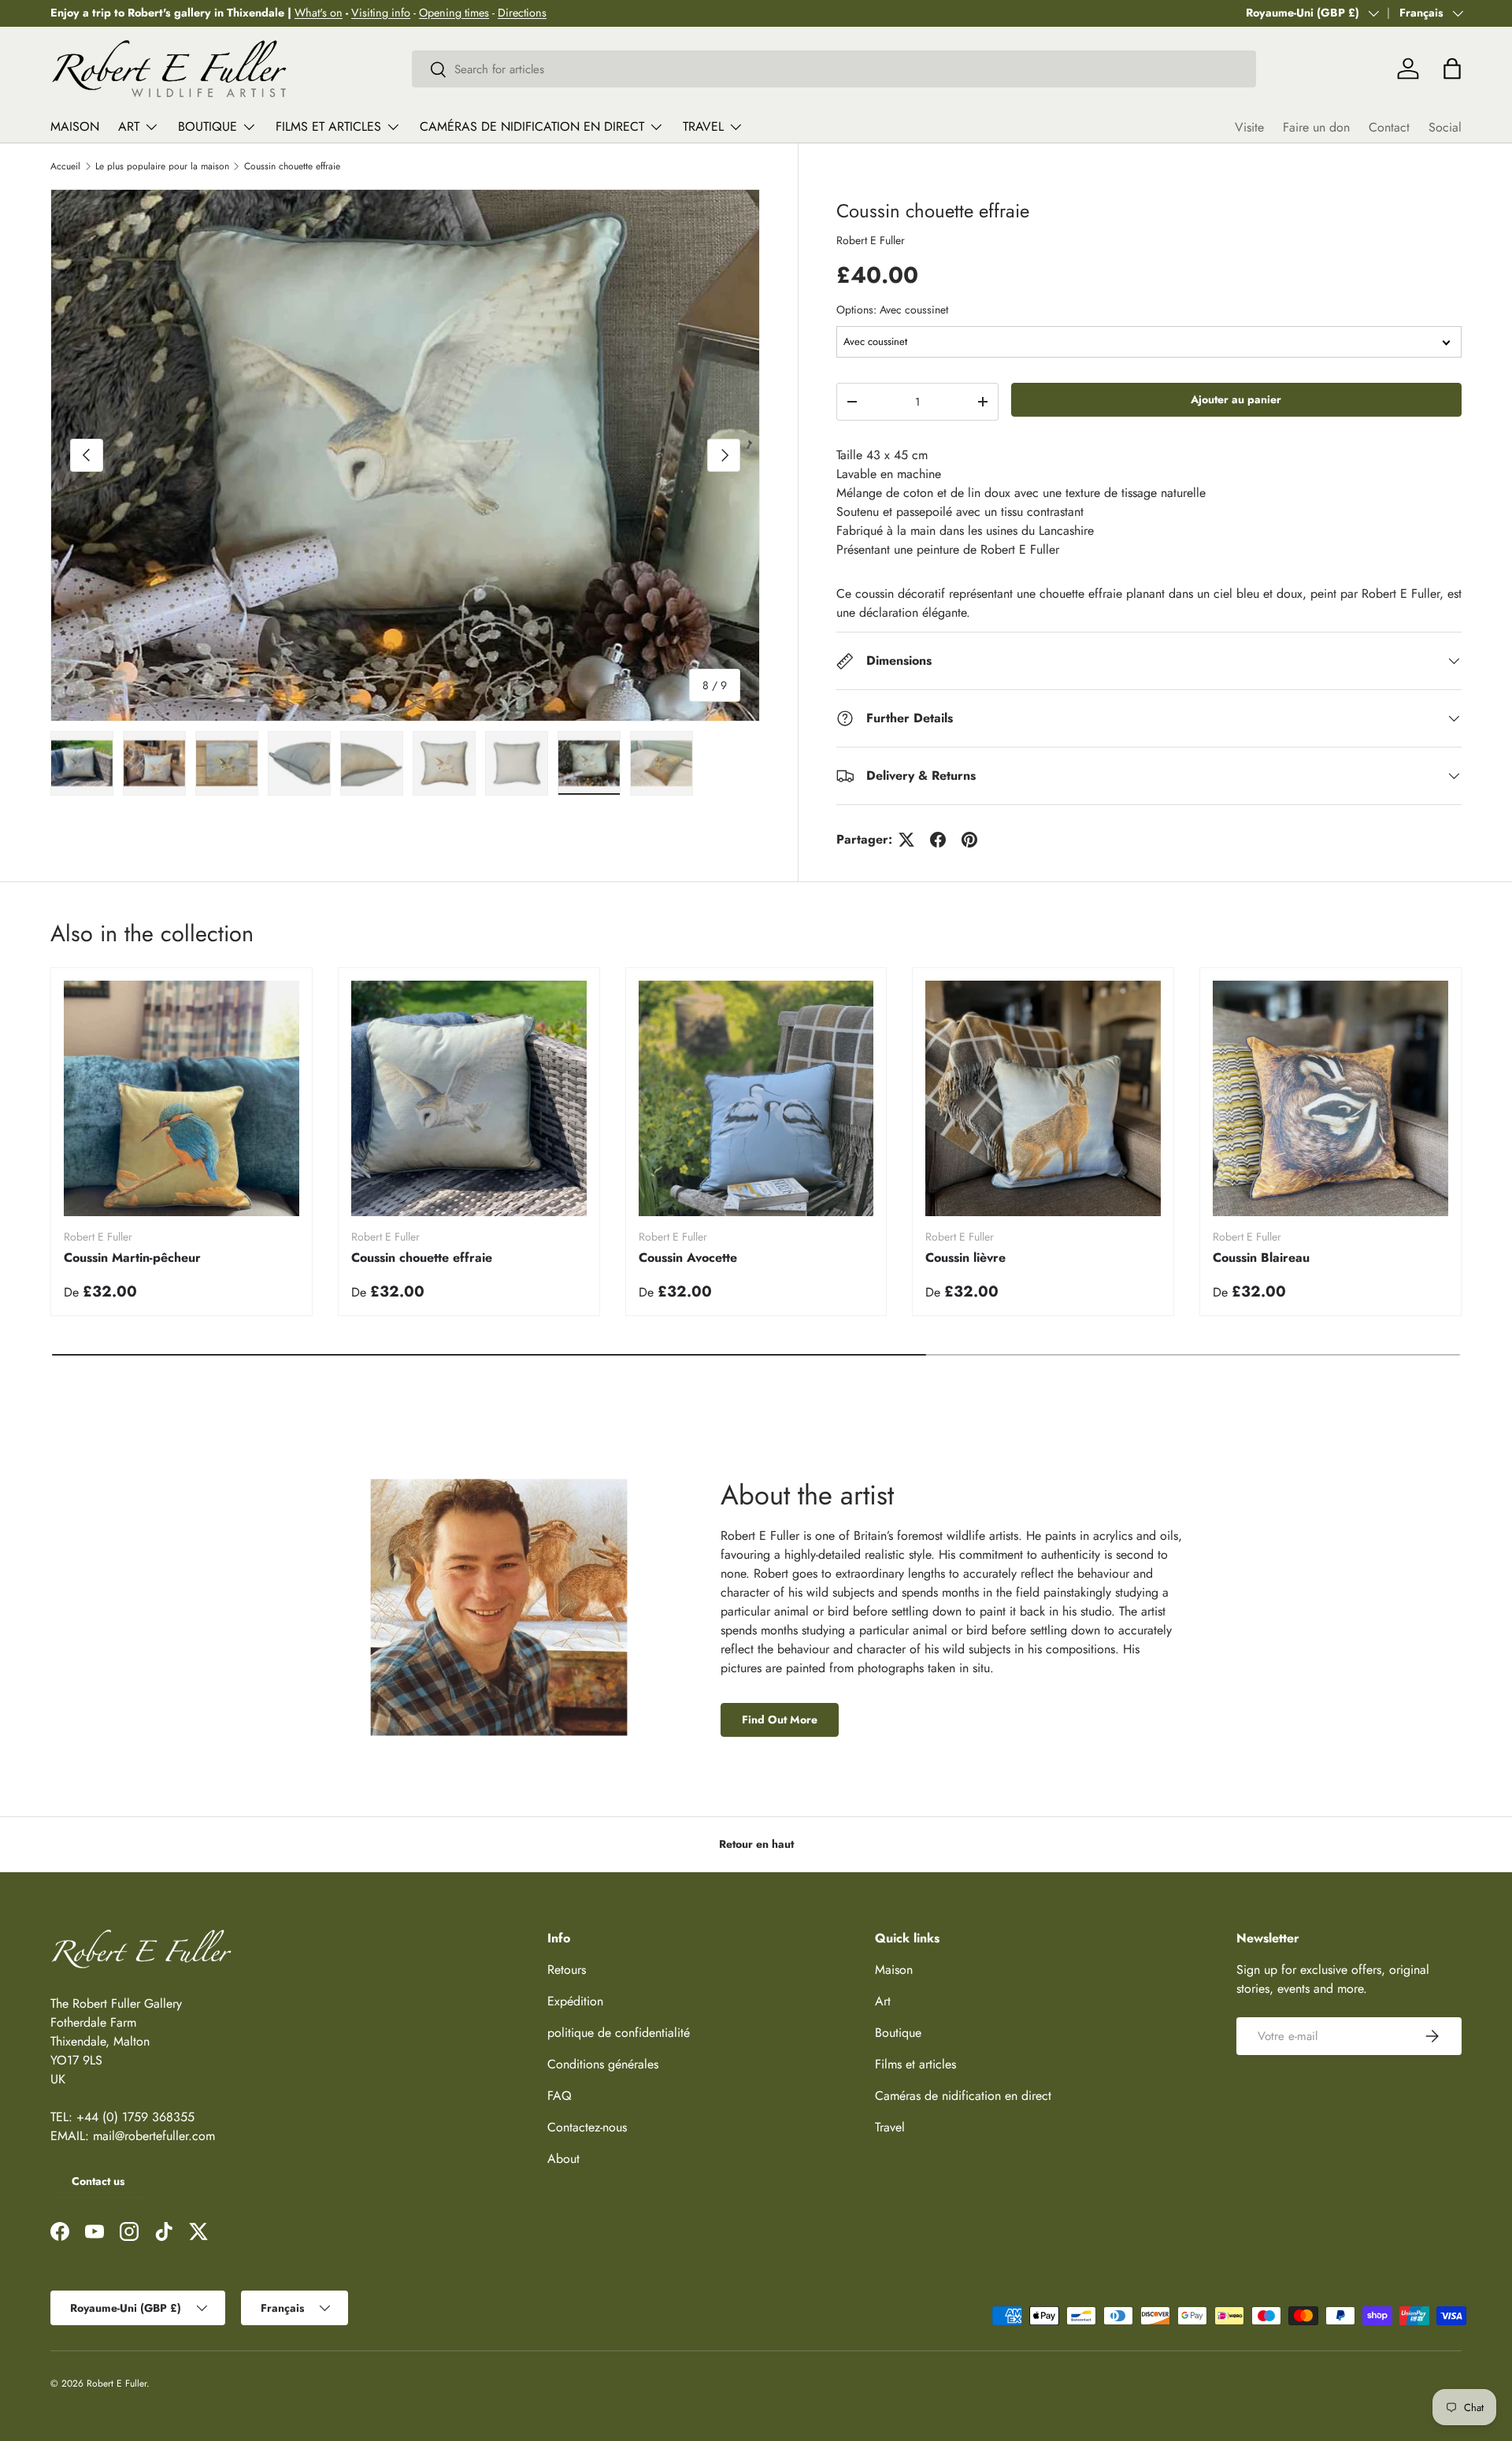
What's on (319, 13)
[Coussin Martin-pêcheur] (182, 1098)
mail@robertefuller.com (154, 2136)
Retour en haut (756, 1844)
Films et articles (328, 126)
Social (1445, 127)
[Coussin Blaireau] (1330, 1098)
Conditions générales (603, 2064)
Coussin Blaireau (1261, 1258)
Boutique (208, 126)
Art (129, 126)
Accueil (65, 166)
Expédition (575, 2001)
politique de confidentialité (619, 2033)
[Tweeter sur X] (906, 840)
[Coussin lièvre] (1043, 1098)
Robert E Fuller (871, 240)
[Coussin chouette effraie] (469, 1098)
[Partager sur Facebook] (938, 840)
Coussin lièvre (965, 1258)
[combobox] (834, 69)
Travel (703, 126)
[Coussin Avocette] (756, 1098)
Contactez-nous (587, 2127)
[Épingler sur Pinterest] (969, 840)
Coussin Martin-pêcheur (132, 1258)
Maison (75, 126)
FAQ (560, 2096)
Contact (1389, 127)
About (563, 2159)
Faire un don (1316, 127)
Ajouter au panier (1236, 399)
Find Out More (780, 1719)
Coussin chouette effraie (292, 166)
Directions (522, 13)
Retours (567, 1970)
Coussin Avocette (688, 1258)
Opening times (454, 13)
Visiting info (381, 13)
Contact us (98, 2181)
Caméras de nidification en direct (532, 126)
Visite (1249, 127)
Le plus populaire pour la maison (162, 166)
